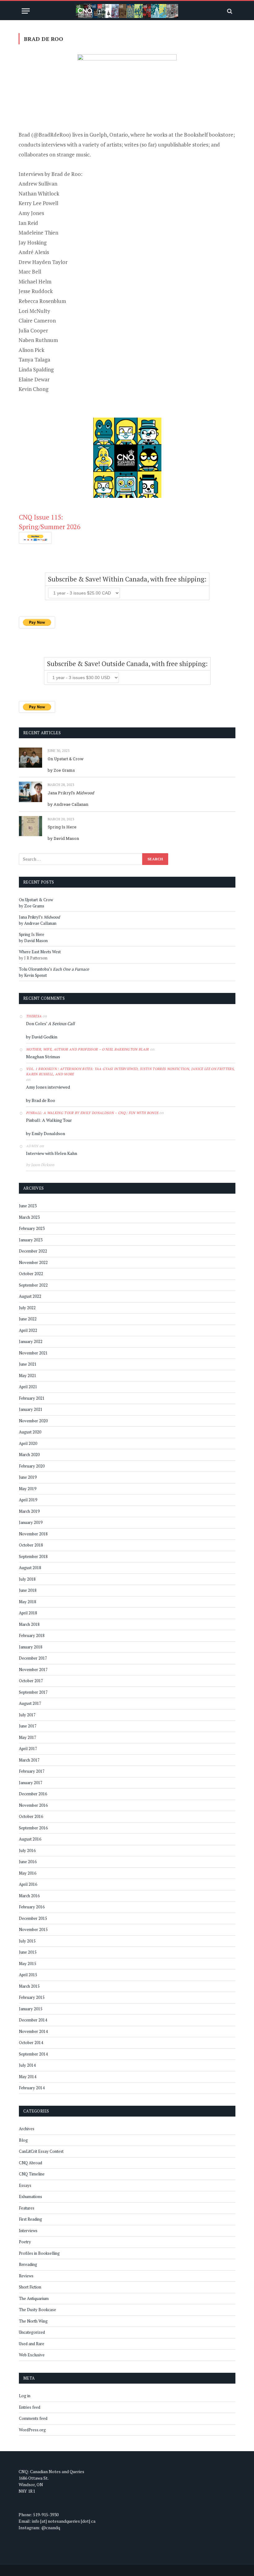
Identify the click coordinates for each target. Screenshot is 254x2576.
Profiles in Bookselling (39, 2253)
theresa (34, 1016)
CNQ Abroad (31, 2163)
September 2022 (33, 1285)
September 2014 (33, 2054)
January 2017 (31, 1783)
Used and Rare (32, 2344)
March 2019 (29, 1511)
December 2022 (33, 1251)
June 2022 (28, 1319)
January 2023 (31, 1240)
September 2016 (33, 1828)
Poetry (25, 2242)
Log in (25, 2396)
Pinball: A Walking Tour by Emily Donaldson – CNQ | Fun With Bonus (92, 1113)
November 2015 (33, 1929)
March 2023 (29, 1217)
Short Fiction (30, 2287)
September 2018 (33, 1556)
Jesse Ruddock (36, 291)
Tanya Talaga (34, 360)
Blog (23, 2140)
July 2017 (27, 1715)
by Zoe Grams (61, 770)
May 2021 (28, 1376)
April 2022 (28, 1330)
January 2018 (31, 1647)
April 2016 (28, 1884)
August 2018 (30, 1568)
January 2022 (31, 1341)
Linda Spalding (36, 369)
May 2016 (28, 1873)
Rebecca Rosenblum (42, 301)
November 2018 (33, 1534)
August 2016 (30, 1839)
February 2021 (32, 1398)
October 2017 (31, 1681)
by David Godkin (42, 1037)
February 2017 (32, 1771)
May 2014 (28, 2077)
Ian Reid (28, 223)
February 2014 (32, 2088)
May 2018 (28, 1602)
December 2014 (33, 2020)
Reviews (26, 2276)
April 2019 (28, 1500)
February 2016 (32, 1907)
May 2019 (28, 1489)
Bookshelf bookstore (209, 135)
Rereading (28, 2264)
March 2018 (29, 1624)
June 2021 (28, 1364)
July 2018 (27, 1579)
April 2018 (28, 1613)
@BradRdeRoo (51, 135)
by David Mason (63, 838)
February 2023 (32, 1228)
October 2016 (31, 1816)
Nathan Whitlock (39, 193)
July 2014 (27, 2065)
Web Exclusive (32, 2355)
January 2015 (31, 2009)
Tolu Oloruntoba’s (54, 969)
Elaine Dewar (34, 379)
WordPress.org (32, 2430)
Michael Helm (35, 281)
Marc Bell (30, 272)
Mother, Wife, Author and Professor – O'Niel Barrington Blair (88, 1049)
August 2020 (30, 1432)
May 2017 (28, 1737)
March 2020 (29, 1455)
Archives (27, 2129)
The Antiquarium (34, 2298)
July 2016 (27, 1850)
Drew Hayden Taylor (43, 262)
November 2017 (33, 1670)
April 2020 (28, 1443)
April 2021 (28, 1387)
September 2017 (33, 1692)
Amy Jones (31, 213)
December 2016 (33, 1794)
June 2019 (28, 1477)
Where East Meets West (40, 952)
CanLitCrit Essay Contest (41, 2151)
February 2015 (32, 1997)
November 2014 (33, 2031)
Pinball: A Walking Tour (49, 1120)
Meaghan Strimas (43, 1057)
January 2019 (31, 1522)
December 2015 (33, 1918)
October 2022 (31, 1274)
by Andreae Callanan (68, 804)
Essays (25, 2185)
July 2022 (27, 1308)
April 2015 (28, 1975)
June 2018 (28, 1590)
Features (27, 2208)
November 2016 (33, 1805)
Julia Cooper (33, 330)
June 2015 (28, 1952)
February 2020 (32, 1466)
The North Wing (33, 2321)
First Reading (31, 2219)
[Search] (229, 11)
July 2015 (27, 1941)
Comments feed (33, 2418)
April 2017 (28, 1749)
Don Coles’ (50, 1023)
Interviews (28, 2231)
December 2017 (33, 1658)
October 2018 (31, 1545)
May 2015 (28, 1964)
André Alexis (34, 252)
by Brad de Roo (41, 1100)
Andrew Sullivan (38, 184)
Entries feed (30, 2407)
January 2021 (31, 1409)
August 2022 (30, 1296)
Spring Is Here (62, 827)
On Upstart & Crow (66, 759)
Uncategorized (32, 2332)
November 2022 (33, 1262)
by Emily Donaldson (46, 1133)
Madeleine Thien (38, 233)
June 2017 (28, 1726)
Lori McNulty (34, 311)
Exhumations (31, 2196)
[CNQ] (127, 11)
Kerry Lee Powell (38, 203)
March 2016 (29, 1896)
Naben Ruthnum (38, 340)
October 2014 (31, 2043)
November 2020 (33, 1421)
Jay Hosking (33, 242)
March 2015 (29, 1986)
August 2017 (30, 1703)
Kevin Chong (33, 389)
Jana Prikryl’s (71, 793)
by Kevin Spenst (33, 975)
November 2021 (33, 1353)
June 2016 (28, 1862)
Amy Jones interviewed (48, 1087)
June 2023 (28, 1206)
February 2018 (32, 1635)
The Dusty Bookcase (37, 2310)
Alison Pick (31, 350)
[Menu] (26, 11)
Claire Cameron (37, 320)
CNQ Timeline (32, 2174)
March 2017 (29, 1760)
